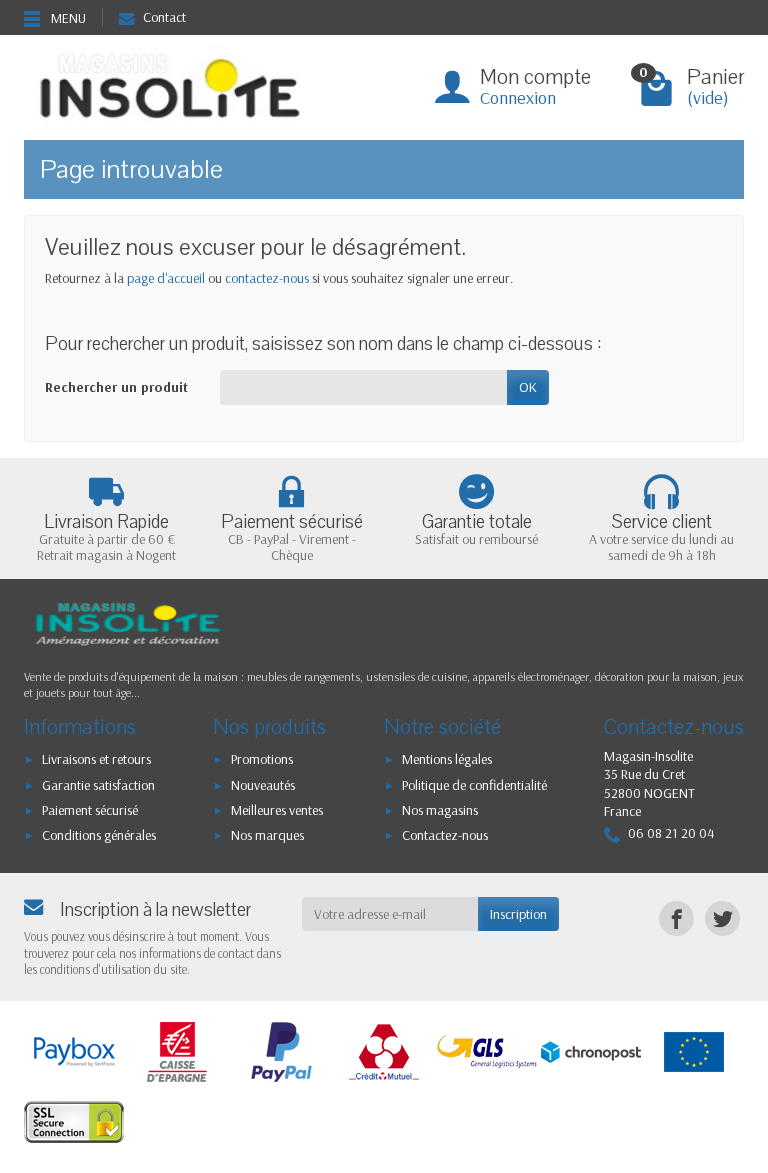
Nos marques (267, 835)
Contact (164, 17)
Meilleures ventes (277, 810)
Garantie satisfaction (98, 785)
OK (528, 387)
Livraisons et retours (96, 759)
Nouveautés (263, 785)
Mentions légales (447, 759)
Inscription (518, 914)
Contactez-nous (445, 835)
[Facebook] (676, 918)
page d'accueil (166, 278)
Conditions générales (99, 835)
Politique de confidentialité (474, 785)
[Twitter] (722, 918)
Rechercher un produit (116, 387)
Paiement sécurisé (90, 810)
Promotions (262, 759)
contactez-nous (267, 278)
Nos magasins (440, 810)
